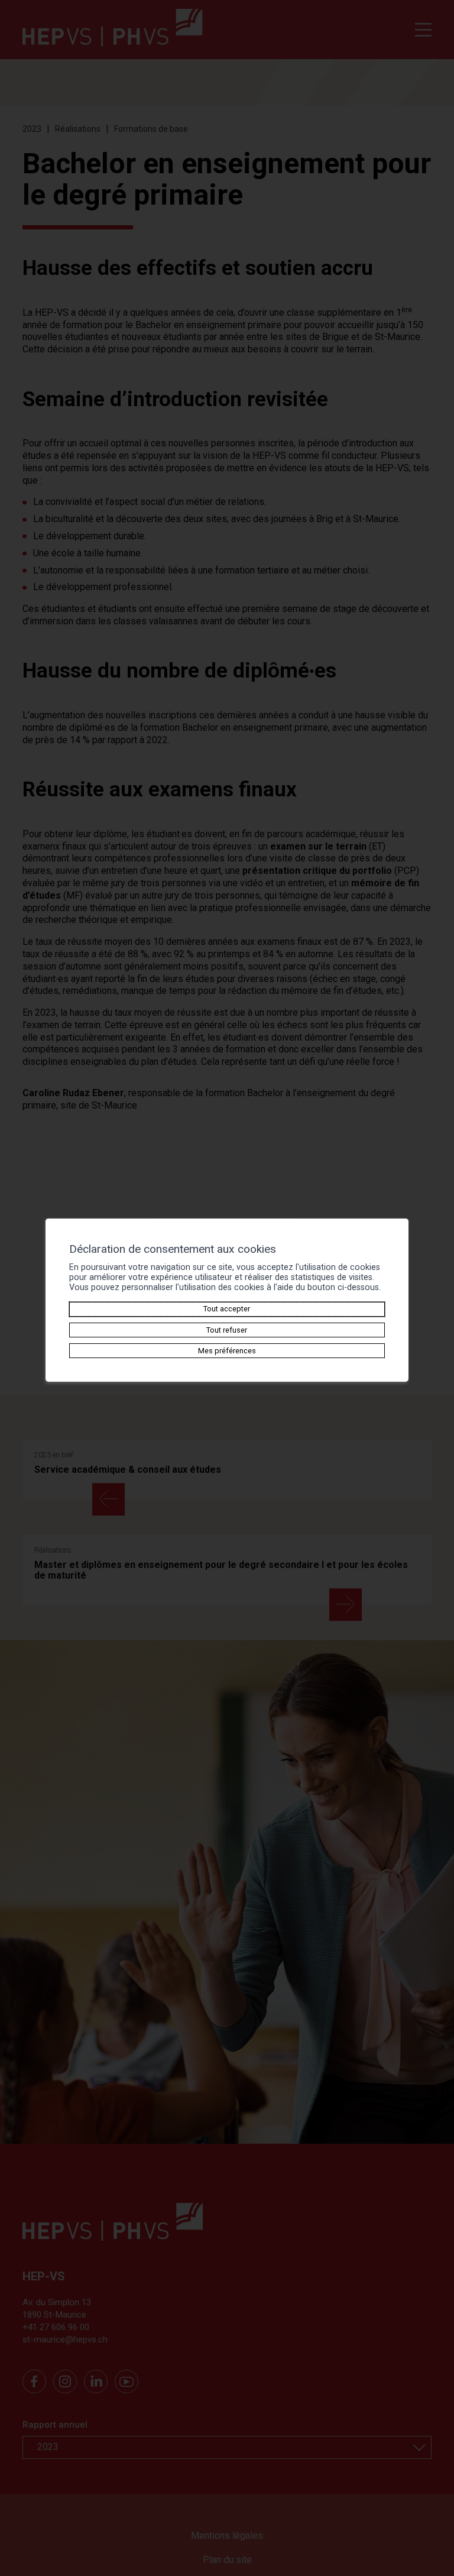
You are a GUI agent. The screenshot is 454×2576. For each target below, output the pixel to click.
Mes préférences (227, 1351)
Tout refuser (227, 1330)
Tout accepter (227, 1309)
